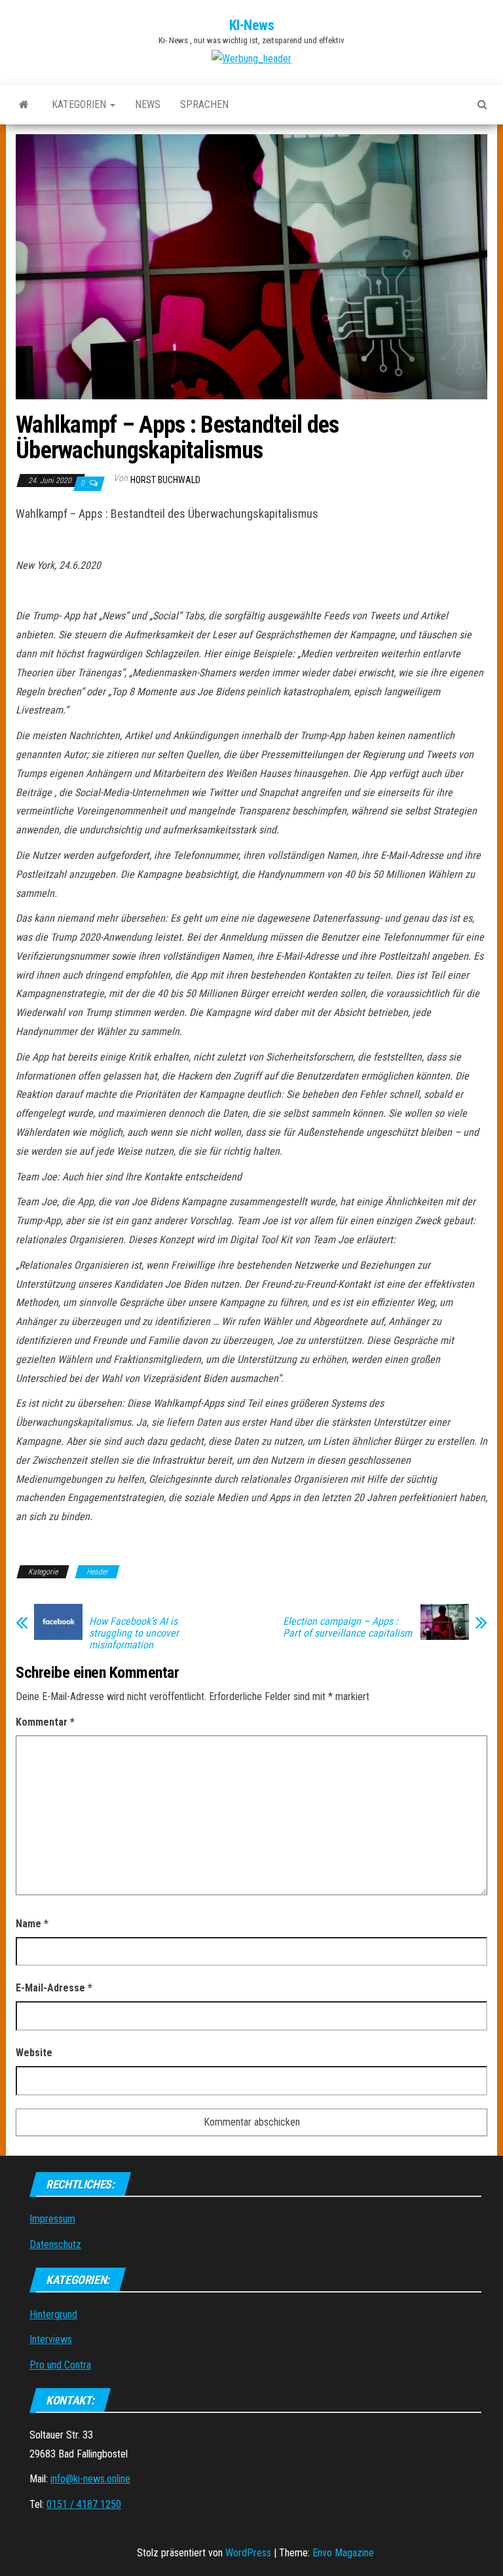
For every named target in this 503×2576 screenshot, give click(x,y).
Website (34, 2053)
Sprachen (204, 104)
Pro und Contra (60, 2365)
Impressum (52, 2219)
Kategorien (80, 104)
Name (32, 1924)
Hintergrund (53, 2314)
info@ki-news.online (90, 2479)
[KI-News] (24, 105)
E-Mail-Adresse (54, 1988)
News (148, 104)
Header (97, 1572)
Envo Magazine (343, 2553)
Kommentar (45, 1722)
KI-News (252, 25)
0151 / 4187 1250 (84, 2504)
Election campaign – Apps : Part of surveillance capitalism (347, 1627)
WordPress (248, 2553)
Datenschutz (55, 2244)
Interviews (51, 2339)
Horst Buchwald (165, 480)
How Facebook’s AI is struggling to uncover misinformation (134, 1633)
